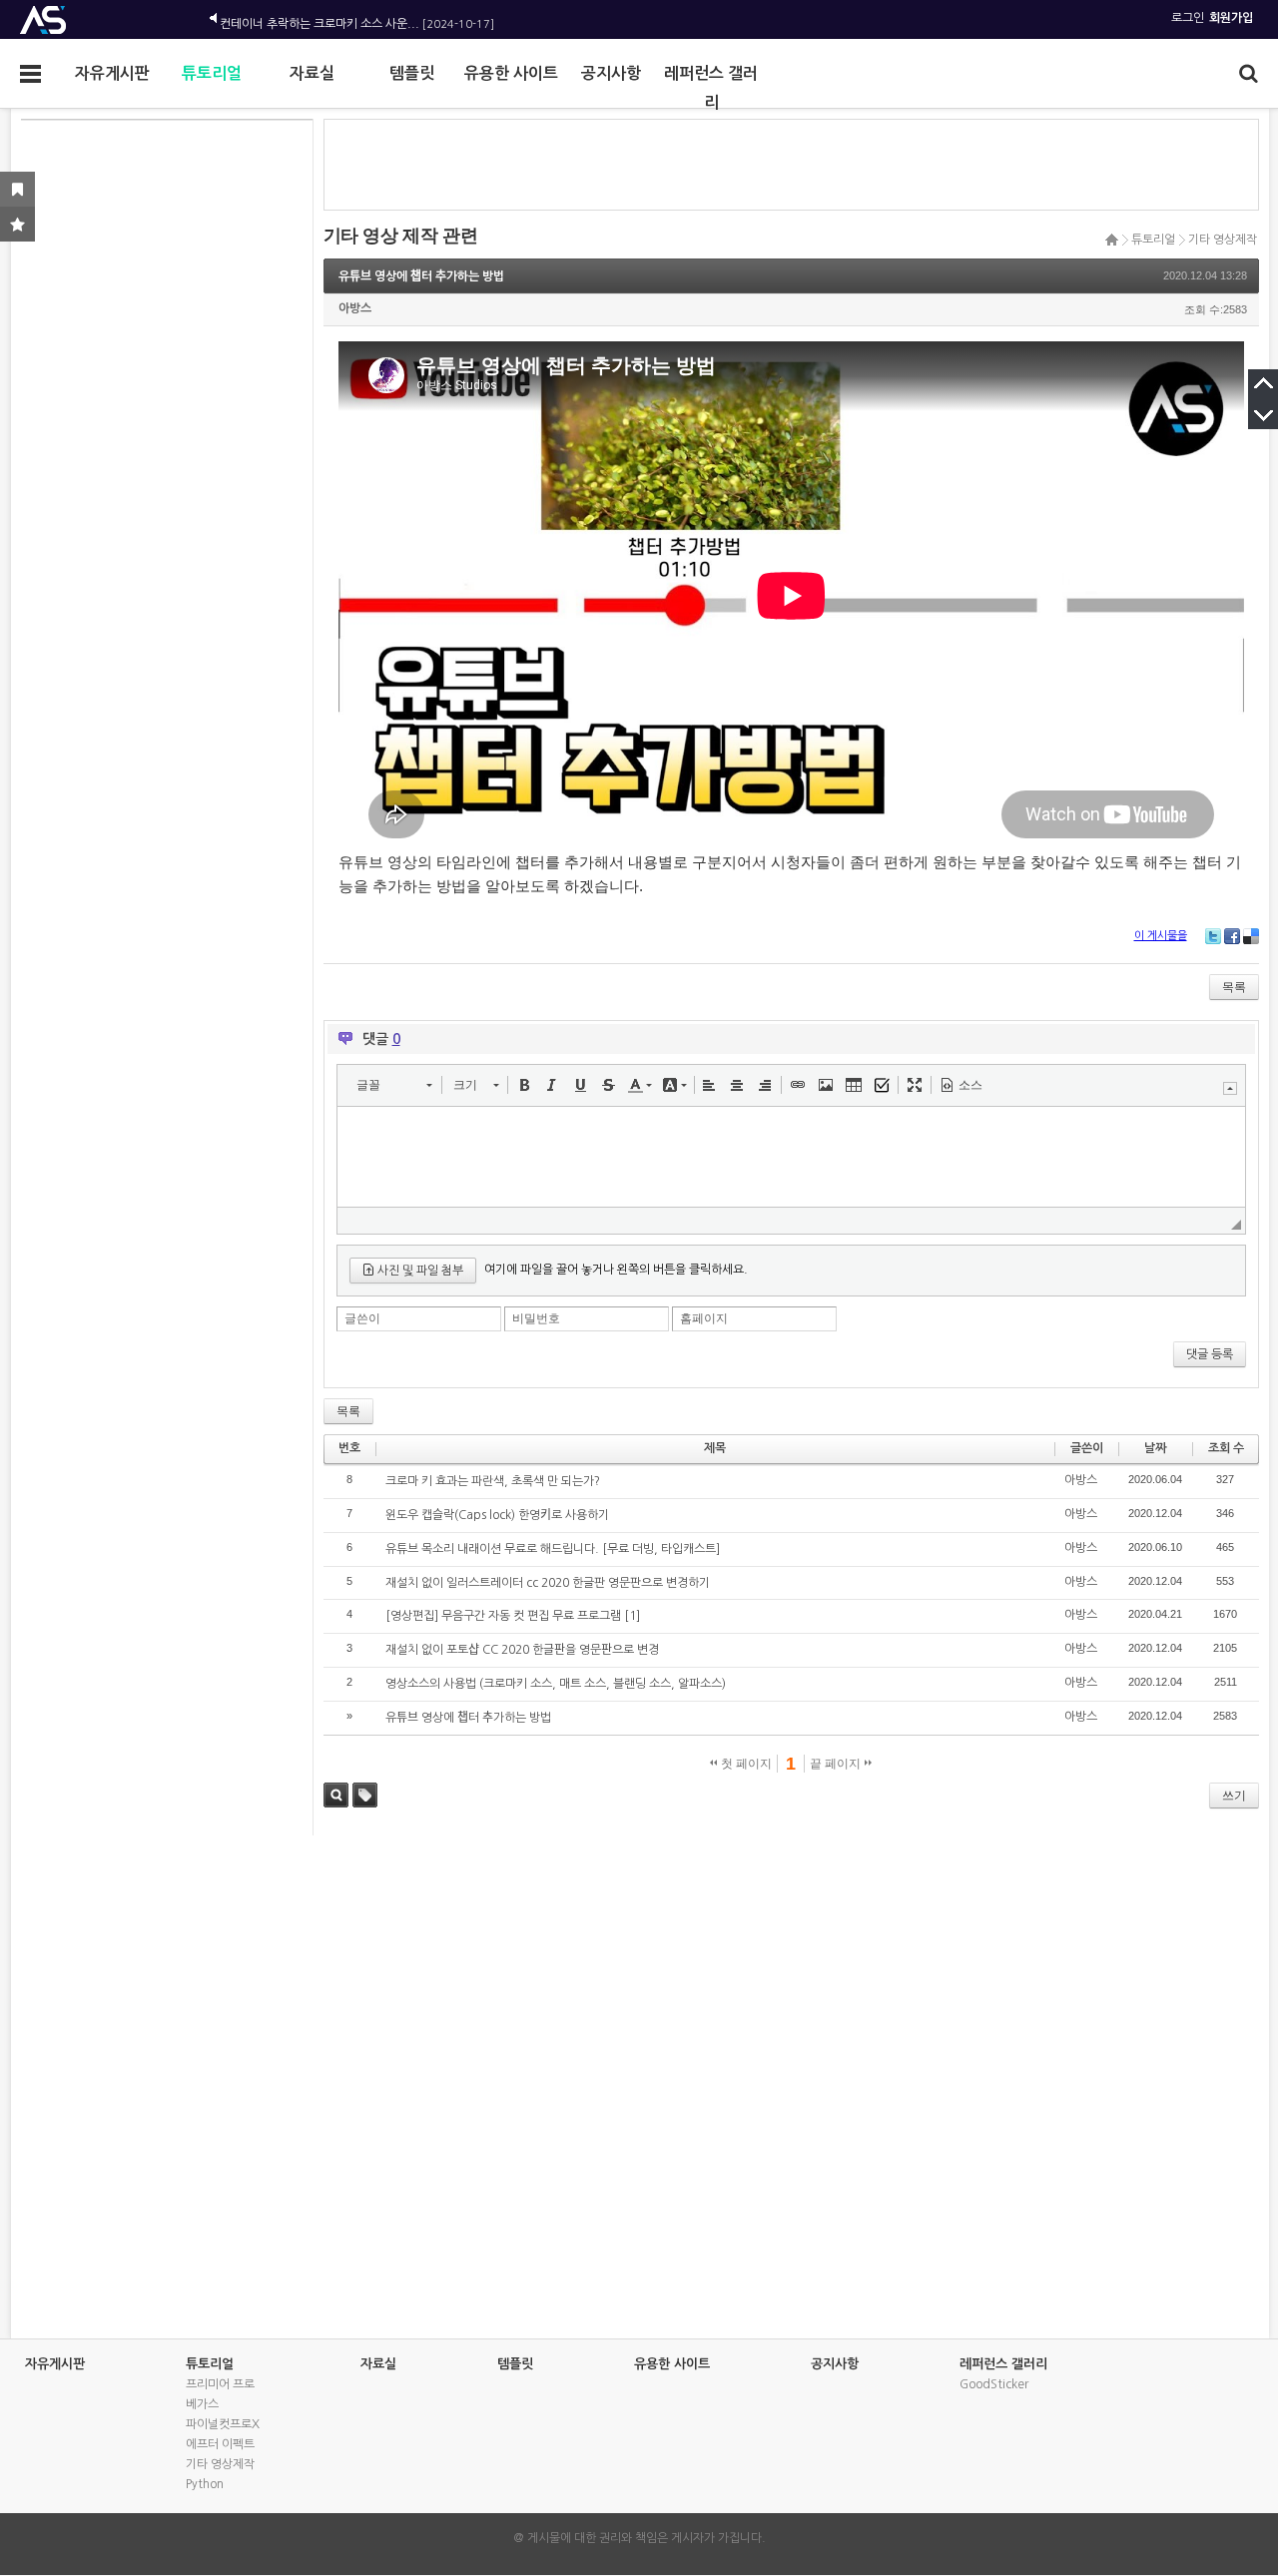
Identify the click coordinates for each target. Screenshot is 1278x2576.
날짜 (1155, 1448)
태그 (365, 1795)
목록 (1234, 987)
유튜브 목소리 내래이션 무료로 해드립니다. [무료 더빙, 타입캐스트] (553, 1549)
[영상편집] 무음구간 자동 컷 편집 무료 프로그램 (503, 1616)
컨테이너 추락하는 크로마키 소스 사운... (319, 18)
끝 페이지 (837, 1764)
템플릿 (412, 73)
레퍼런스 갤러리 (711, 79)
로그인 (1188, 18)
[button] (394, 1085)
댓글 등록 (1210, 1354)
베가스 (202, 2404)
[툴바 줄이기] (1230, 1088)
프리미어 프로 (220, 2384)
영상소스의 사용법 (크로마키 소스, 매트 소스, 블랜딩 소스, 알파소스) (556, 1684)
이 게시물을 (1161, 936)
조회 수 (1226, 1448)
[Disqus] (640, 2085)
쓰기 (1234, 1796)
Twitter (1213, 936)
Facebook (1232, 936)
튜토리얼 (212, 73)
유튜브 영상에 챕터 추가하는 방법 (421, 276)
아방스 (355, 308)
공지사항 (611, 73)
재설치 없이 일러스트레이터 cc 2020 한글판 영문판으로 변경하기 (548, 1583)
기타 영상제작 (1223, 240)
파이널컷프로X (223, 2424)
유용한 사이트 (511, 73)
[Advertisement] (164, 425)
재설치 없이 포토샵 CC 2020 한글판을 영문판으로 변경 (522, 1650)
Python (205, 2484)
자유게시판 (112, 73)
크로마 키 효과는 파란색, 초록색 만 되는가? (493, 1481)
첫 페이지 (745, 1764)
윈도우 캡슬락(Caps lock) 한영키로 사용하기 (497, 1515)
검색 (336, 1795)
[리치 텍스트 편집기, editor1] (791, 1157)
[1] (632, 1616)
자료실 (312, 73)
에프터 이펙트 (220, 2444)
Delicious (1251, 936)
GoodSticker (994, 2384)
